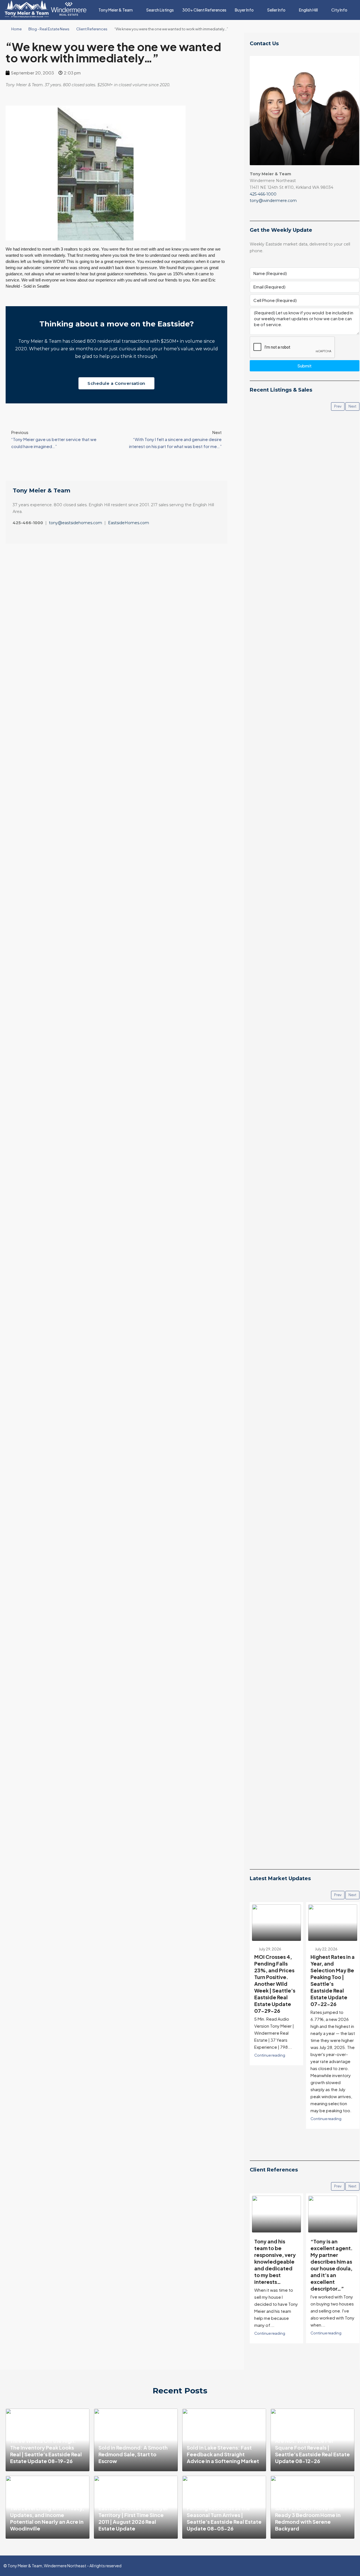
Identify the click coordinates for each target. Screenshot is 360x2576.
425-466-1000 (263, 194)
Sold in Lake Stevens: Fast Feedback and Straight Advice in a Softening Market (223, 2454)
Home (16, 29)
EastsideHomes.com (129, 523)
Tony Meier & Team (116, 10)
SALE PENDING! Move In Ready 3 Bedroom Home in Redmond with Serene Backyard (308, 2518)
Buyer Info (244, 10)
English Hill (308, 10)
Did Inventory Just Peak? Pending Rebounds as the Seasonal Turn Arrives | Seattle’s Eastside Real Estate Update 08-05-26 (224, 2515)
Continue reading (270, 2119)
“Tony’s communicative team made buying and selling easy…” (330, 2255)
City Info (339, 10)
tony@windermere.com (273, 201)
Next (352, 406)
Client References (92, 29)
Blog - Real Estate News (49, 29)
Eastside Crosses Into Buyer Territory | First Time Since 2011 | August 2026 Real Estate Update (133, 2518)
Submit (304, 366)
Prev (338, 406)
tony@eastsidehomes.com (76, 523)
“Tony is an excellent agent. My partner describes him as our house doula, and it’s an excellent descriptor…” (275, 2265)
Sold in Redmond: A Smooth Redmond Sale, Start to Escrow (133, 2454)
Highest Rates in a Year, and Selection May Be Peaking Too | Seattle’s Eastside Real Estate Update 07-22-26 (276, 1980)
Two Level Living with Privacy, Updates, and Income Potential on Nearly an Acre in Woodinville (47, 2518)
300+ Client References (204, 10)
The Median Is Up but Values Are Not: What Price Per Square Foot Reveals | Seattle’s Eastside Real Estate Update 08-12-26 (312, 2447)
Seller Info (276, 10)
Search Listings (160, 10)
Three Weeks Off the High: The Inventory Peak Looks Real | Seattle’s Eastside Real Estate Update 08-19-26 (46, 2451)
